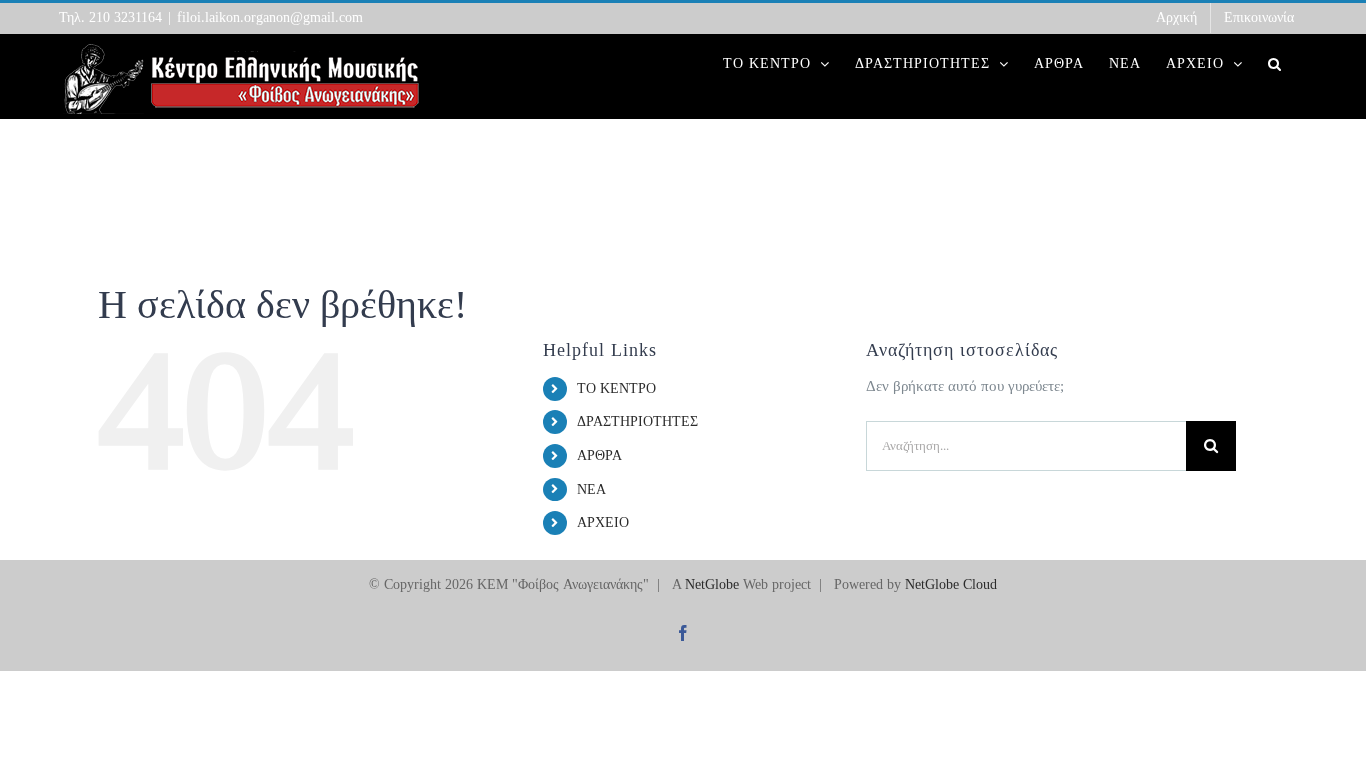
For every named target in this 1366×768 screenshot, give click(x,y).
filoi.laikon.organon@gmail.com (270, 17)
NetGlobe (712, 584)
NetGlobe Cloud (951, 584)
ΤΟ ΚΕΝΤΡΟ (616, 388)
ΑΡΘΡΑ (599, 455)
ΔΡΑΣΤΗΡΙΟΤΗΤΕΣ (637, 421)
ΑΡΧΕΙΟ (603, 522)
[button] (1275, 64)
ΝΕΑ (591, 489)
